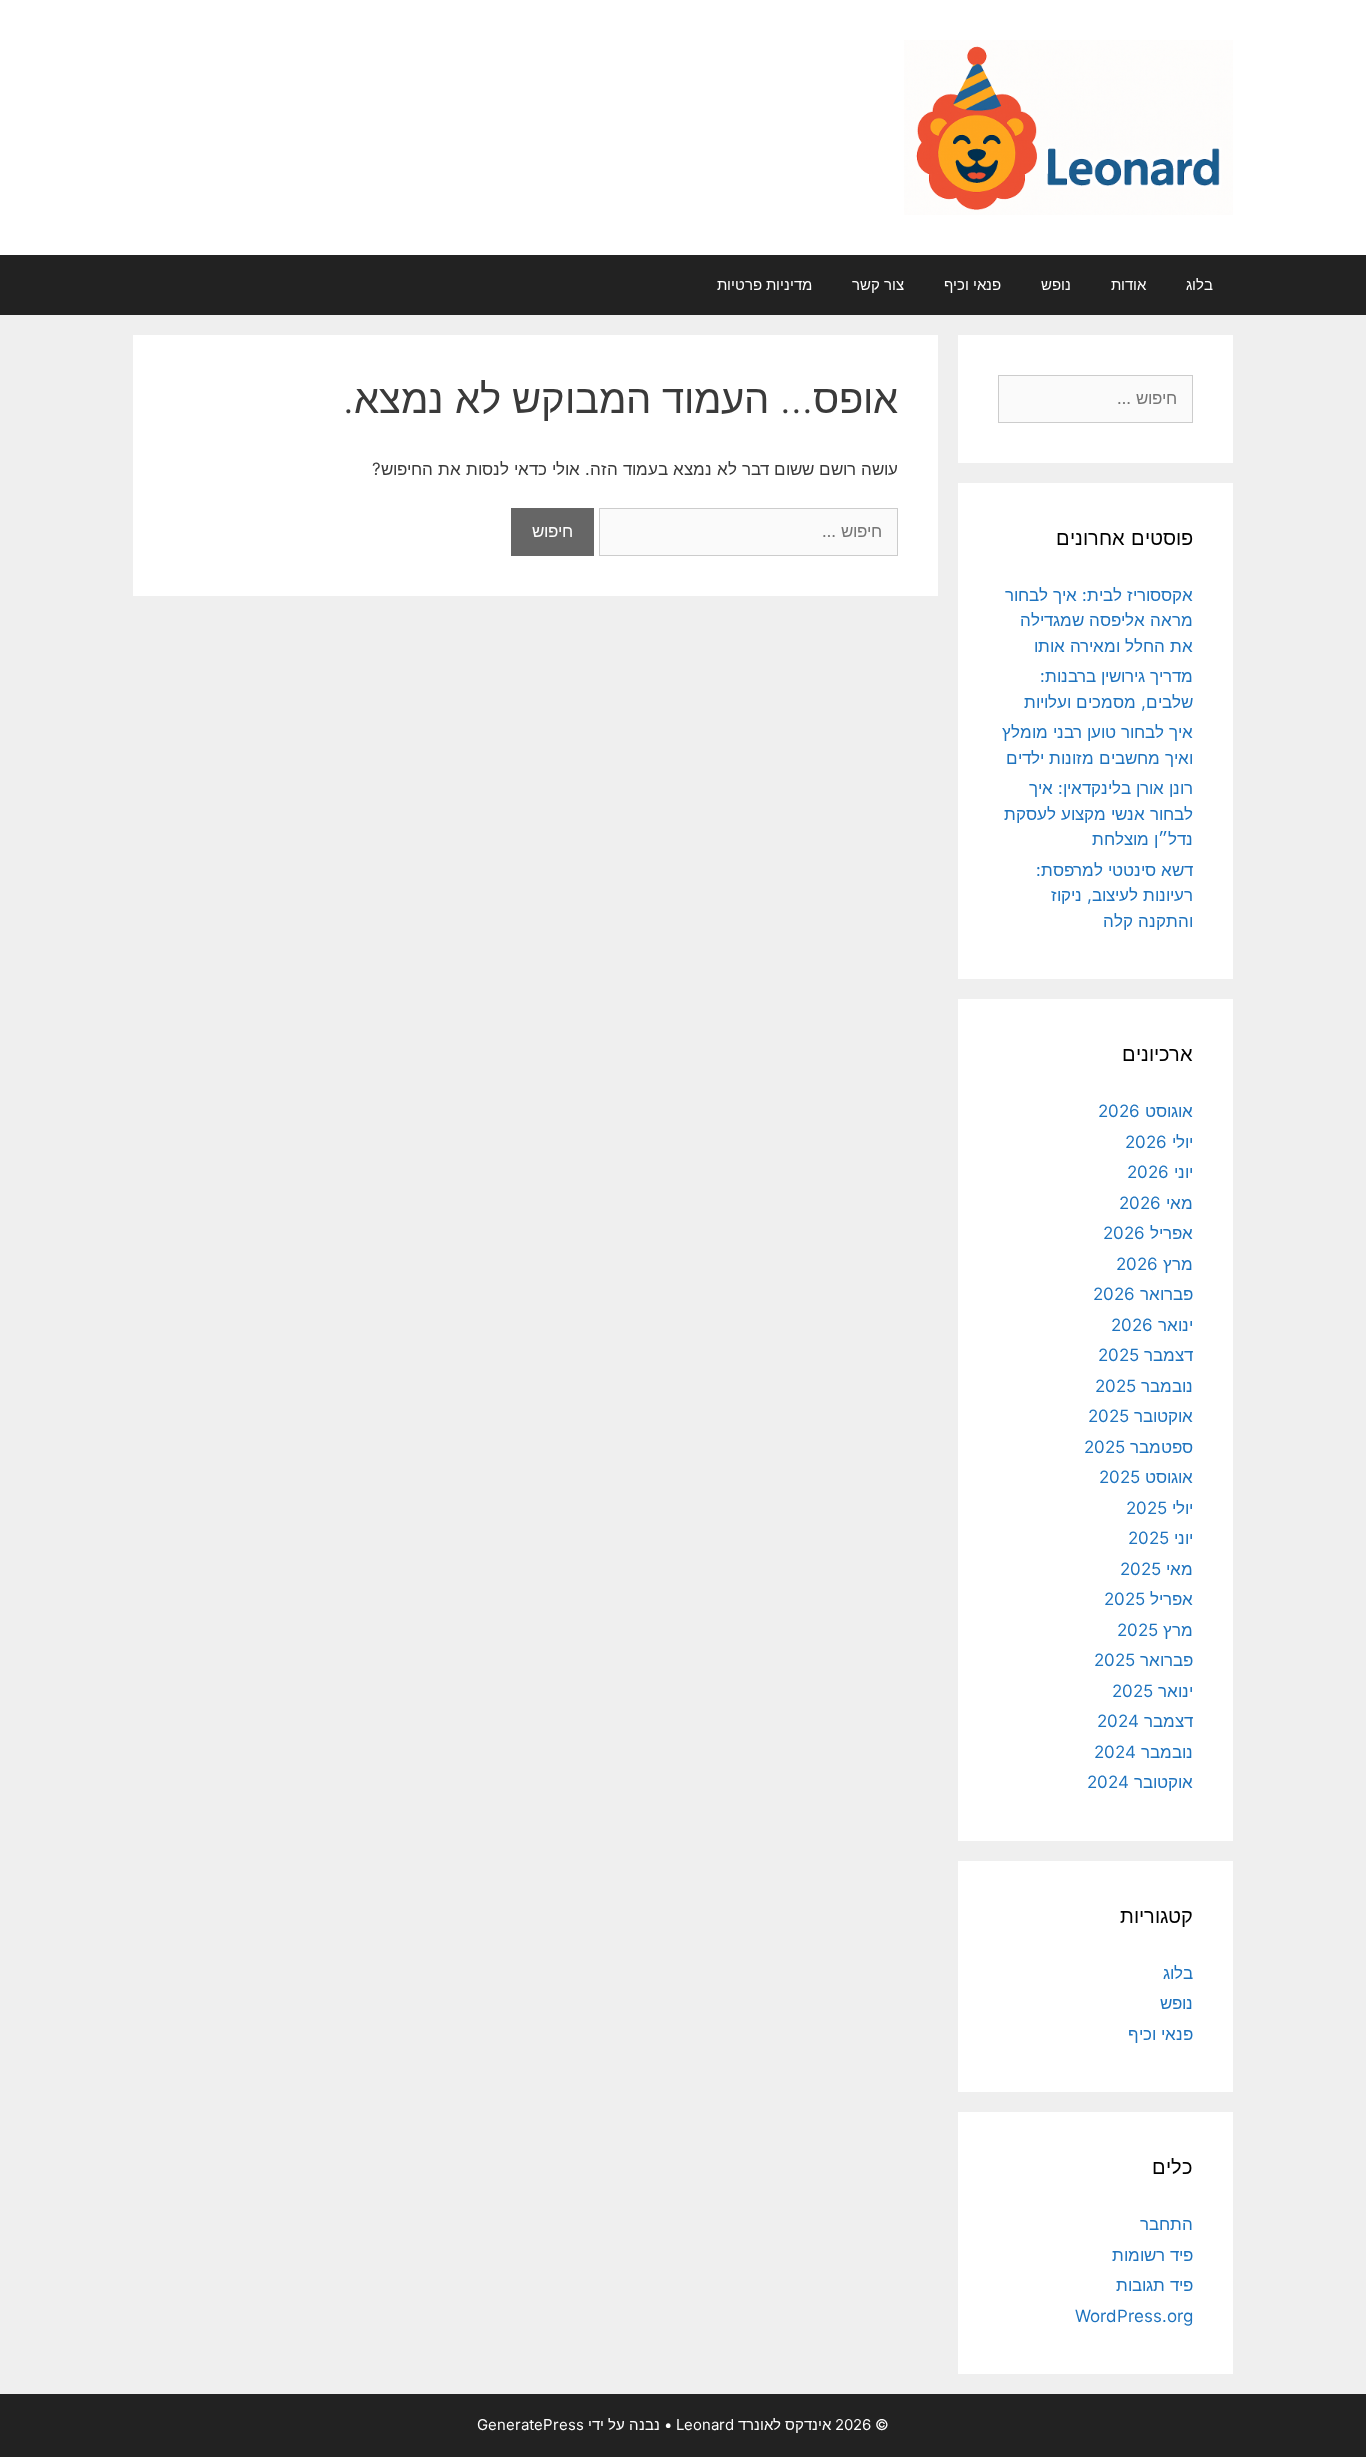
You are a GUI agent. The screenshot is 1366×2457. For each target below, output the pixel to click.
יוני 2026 (1160, 1172)
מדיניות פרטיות (764, 284)
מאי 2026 (1156, 1203)
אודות (1128, 284)
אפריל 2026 (1148, 1233)
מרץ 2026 (1154, 1264)
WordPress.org (1134, 2316)
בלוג (1199, 284)
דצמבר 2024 (1145, 1721)
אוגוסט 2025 (1146, 1477)
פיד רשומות (1152, 2255)
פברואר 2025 (1143, 1660)
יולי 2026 (1159, 1142)
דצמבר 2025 (1145, 1355)
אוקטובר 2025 (1140, 1416)
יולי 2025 (1159, 1508)
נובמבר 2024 (1143, 1752)
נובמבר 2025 (1144, 1386)
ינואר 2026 (1152, 1325)
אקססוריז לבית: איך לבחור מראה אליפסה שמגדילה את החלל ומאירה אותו (1099, 620)
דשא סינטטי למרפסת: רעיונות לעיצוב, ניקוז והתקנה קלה (1114, 895)
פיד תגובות (1154, 2285)
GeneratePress (530, 2424)
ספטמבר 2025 (1138, 1447)
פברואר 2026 (1143, 1294)
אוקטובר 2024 (1140, 1782)
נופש (1056, 284)
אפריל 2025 (1148, 1599)
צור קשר (878, 284)
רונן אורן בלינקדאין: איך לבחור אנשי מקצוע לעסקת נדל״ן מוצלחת (1098, 813)
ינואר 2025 (1152, 1691)
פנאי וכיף (972, 284)
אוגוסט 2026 (1145, 1111)
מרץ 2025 (1155, 1630)
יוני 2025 (1160, 1538)
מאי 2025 (1156, 1569)
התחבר (1166, 2224)
